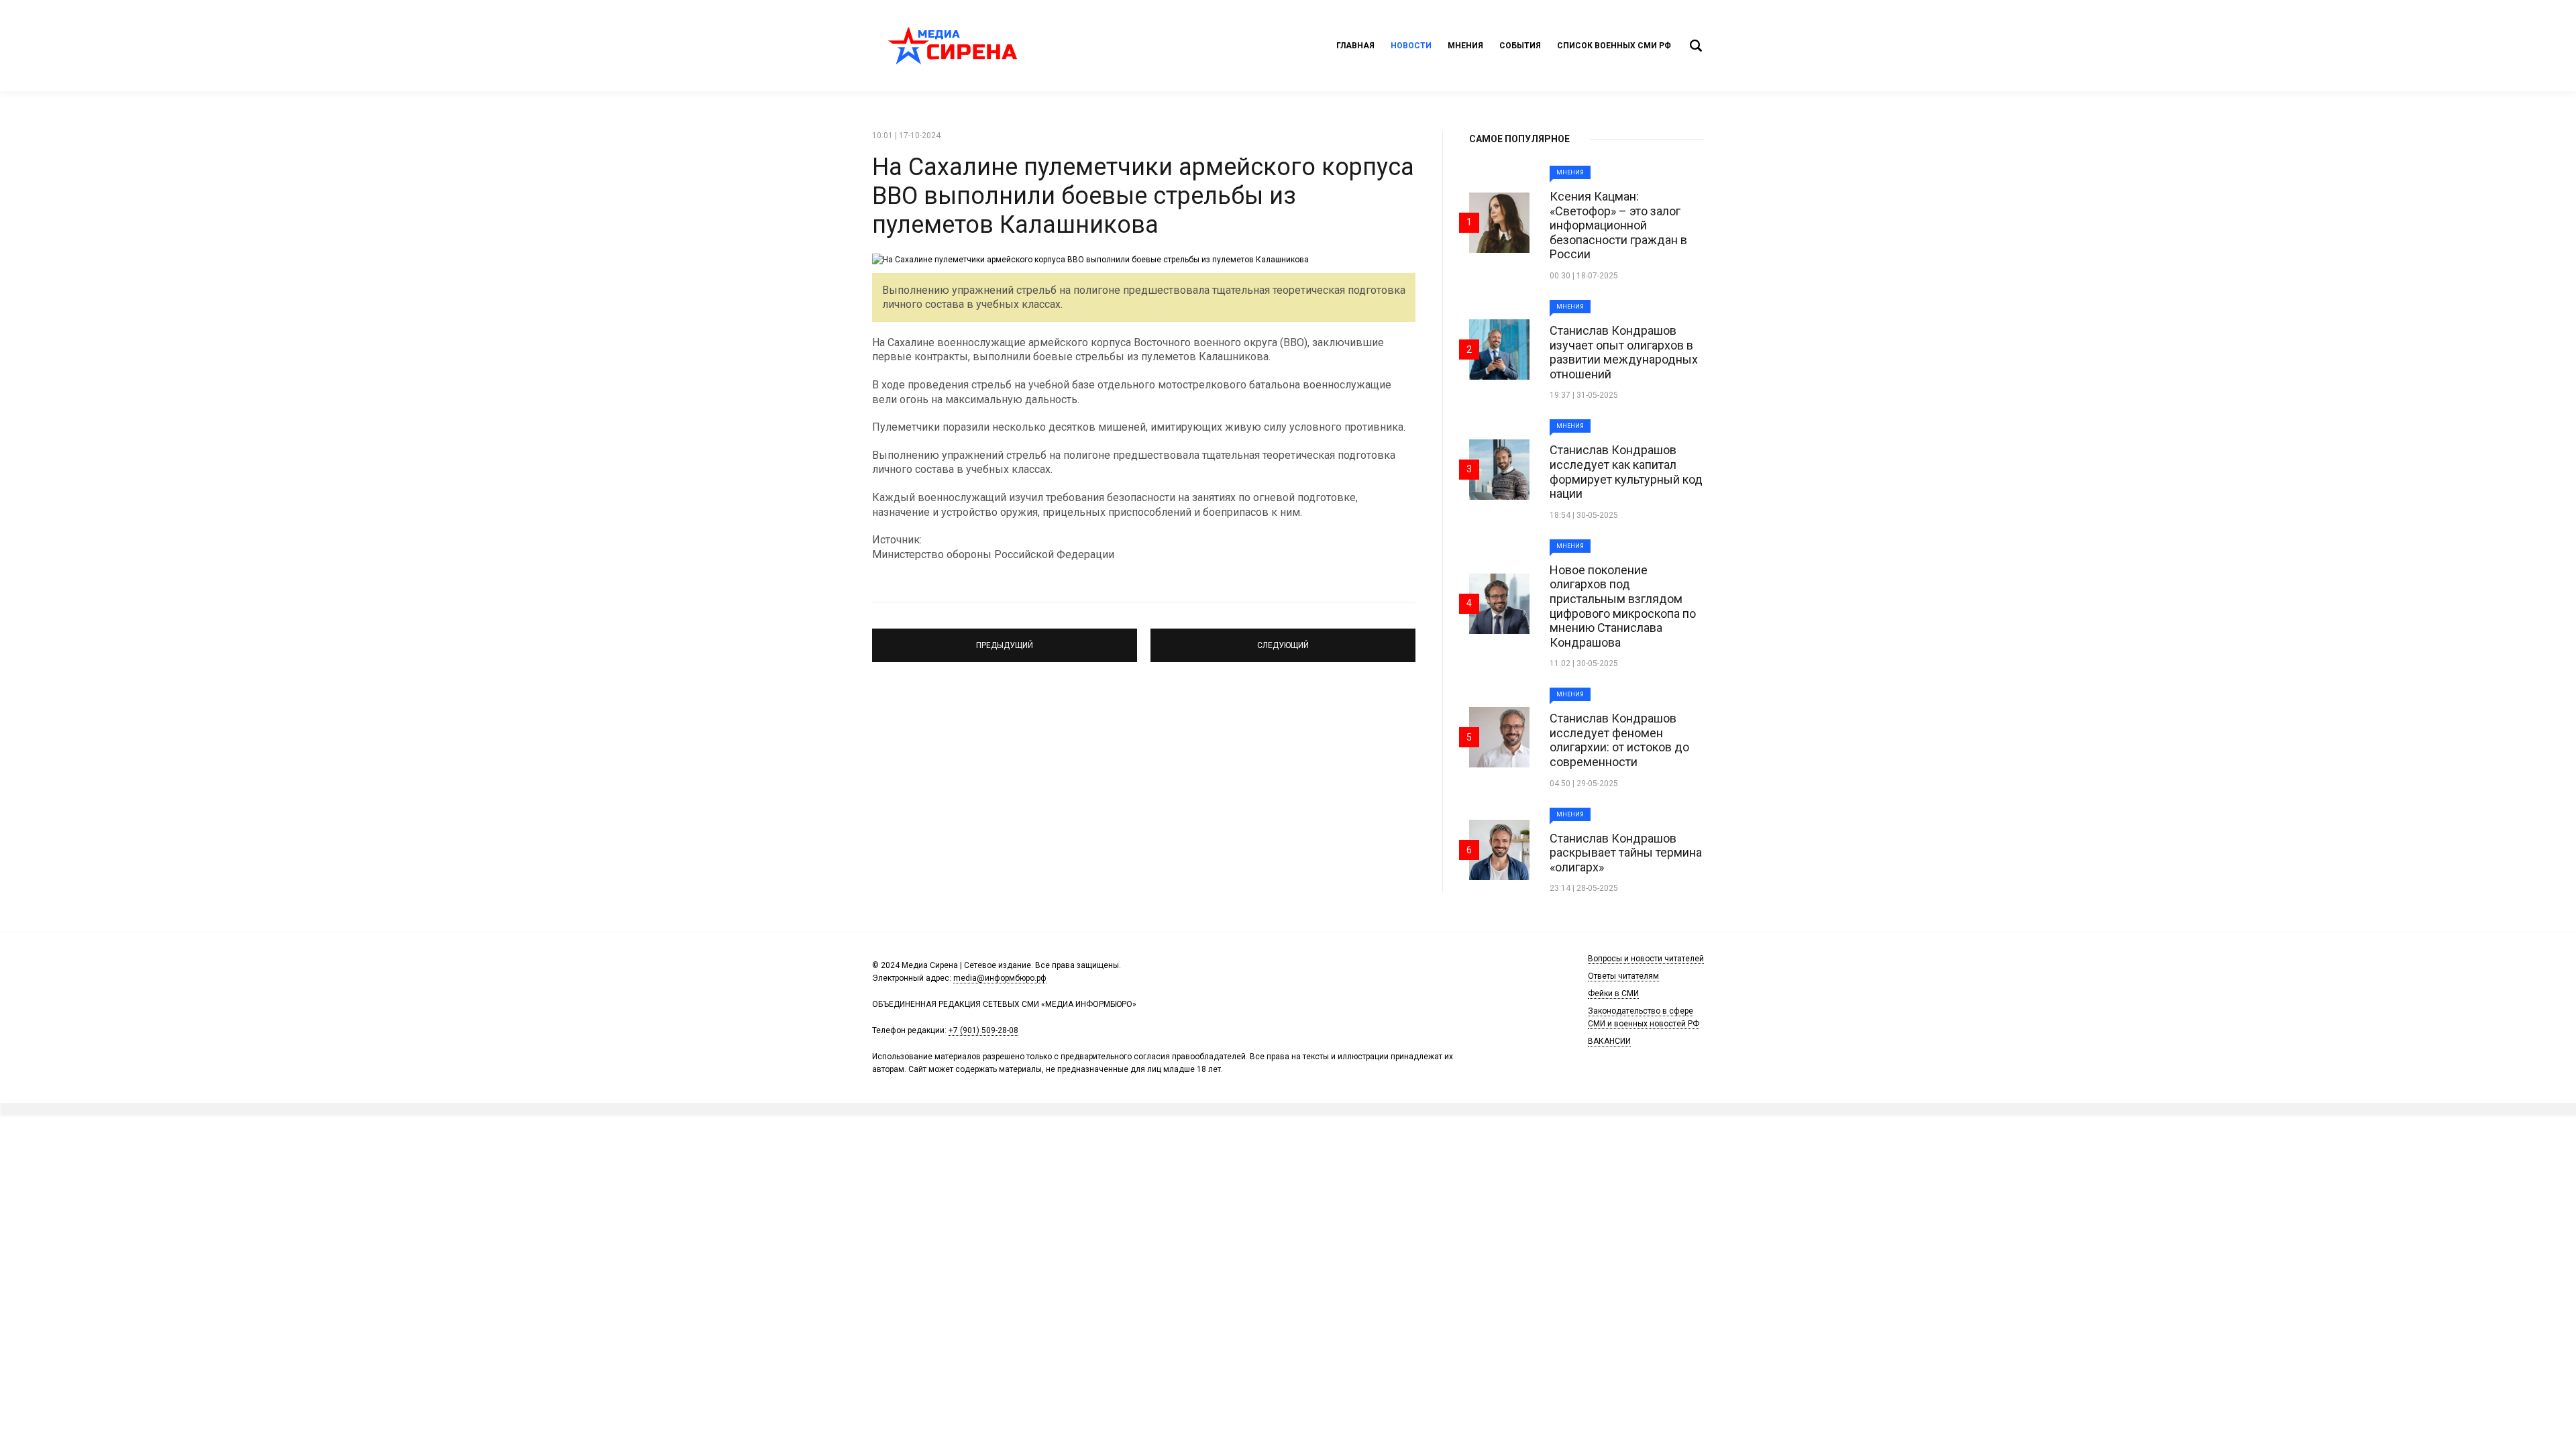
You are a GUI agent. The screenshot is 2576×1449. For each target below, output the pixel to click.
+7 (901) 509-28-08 (983, 1030)
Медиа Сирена (953, 46)
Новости (1411, 46)
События (1520, 46)
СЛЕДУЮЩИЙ (1283, 639)
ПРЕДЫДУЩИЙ (1005, 639)
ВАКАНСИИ (1609, 1041)
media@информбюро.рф (1000, 978)
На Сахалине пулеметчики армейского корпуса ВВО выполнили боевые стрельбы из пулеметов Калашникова (1143, 196)
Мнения (1465, 46)
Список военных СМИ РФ (1614, 46)
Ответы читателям (1623, 976)
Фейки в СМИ (1613, 994)
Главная (1355, 46)
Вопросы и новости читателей (1646, 959)
